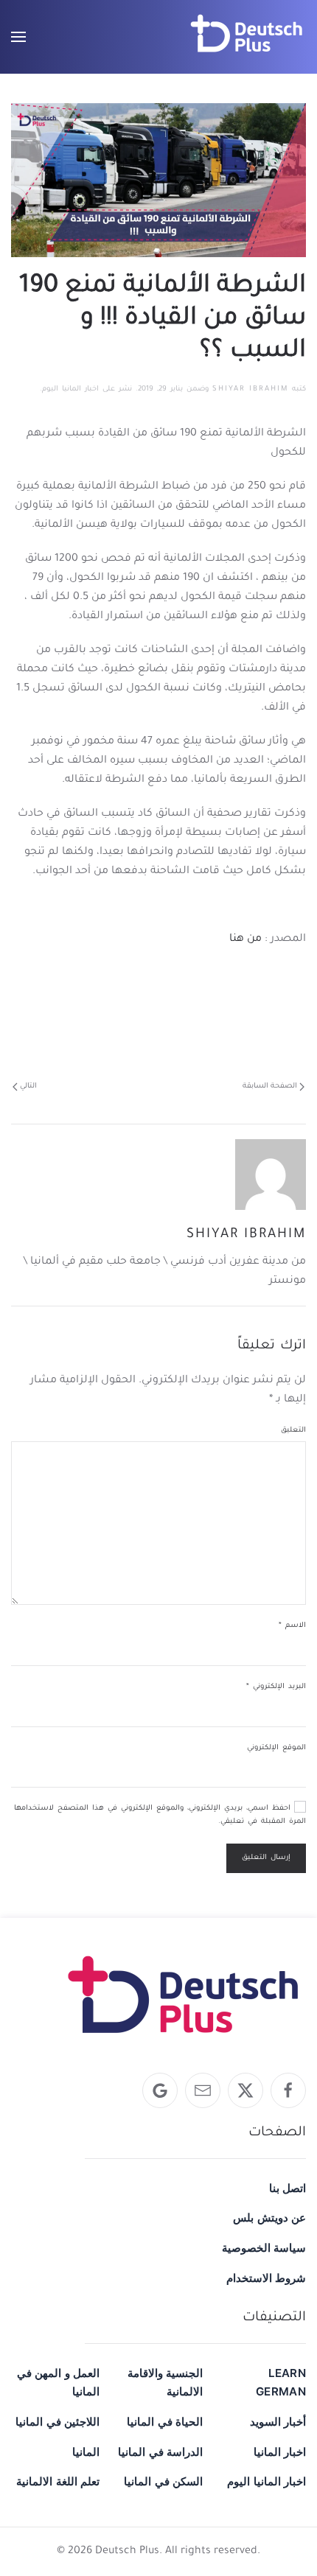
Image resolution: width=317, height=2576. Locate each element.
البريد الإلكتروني (276, 1687)
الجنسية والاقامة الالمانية (165, 2382)
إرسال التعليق (266, 1858)
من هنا (244, 939)
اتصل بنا (288, 2188)
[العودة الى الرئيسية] (247, 37)
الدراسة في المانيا (160, 2452)
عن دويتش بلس (269, 2218)
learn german (281, 2382)
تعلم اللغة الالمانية (58, 2481)
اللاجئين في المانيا (58, 2422)
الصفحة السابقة (270, 1086)
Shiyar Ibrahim (250, 389)
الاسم (292, 1626)
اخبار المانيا (280, 2452)
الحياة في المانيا (165, 2422)
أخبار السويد (278, 2422)
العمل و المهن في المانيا (58, 2382)
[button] (18, 37)
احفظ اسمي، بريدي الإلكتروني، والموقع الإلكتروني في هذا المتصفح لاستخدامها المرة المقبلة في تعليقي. (160, 1815)
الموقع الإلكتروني (276, 1748)
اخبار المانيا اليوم (70, 389)
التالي (28, 1086)
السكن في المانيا (163, 2481)
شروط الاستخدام (266, 2278)
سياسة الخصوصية (264, 2248)
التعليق (293, 1431)
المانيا (86, 2452)
